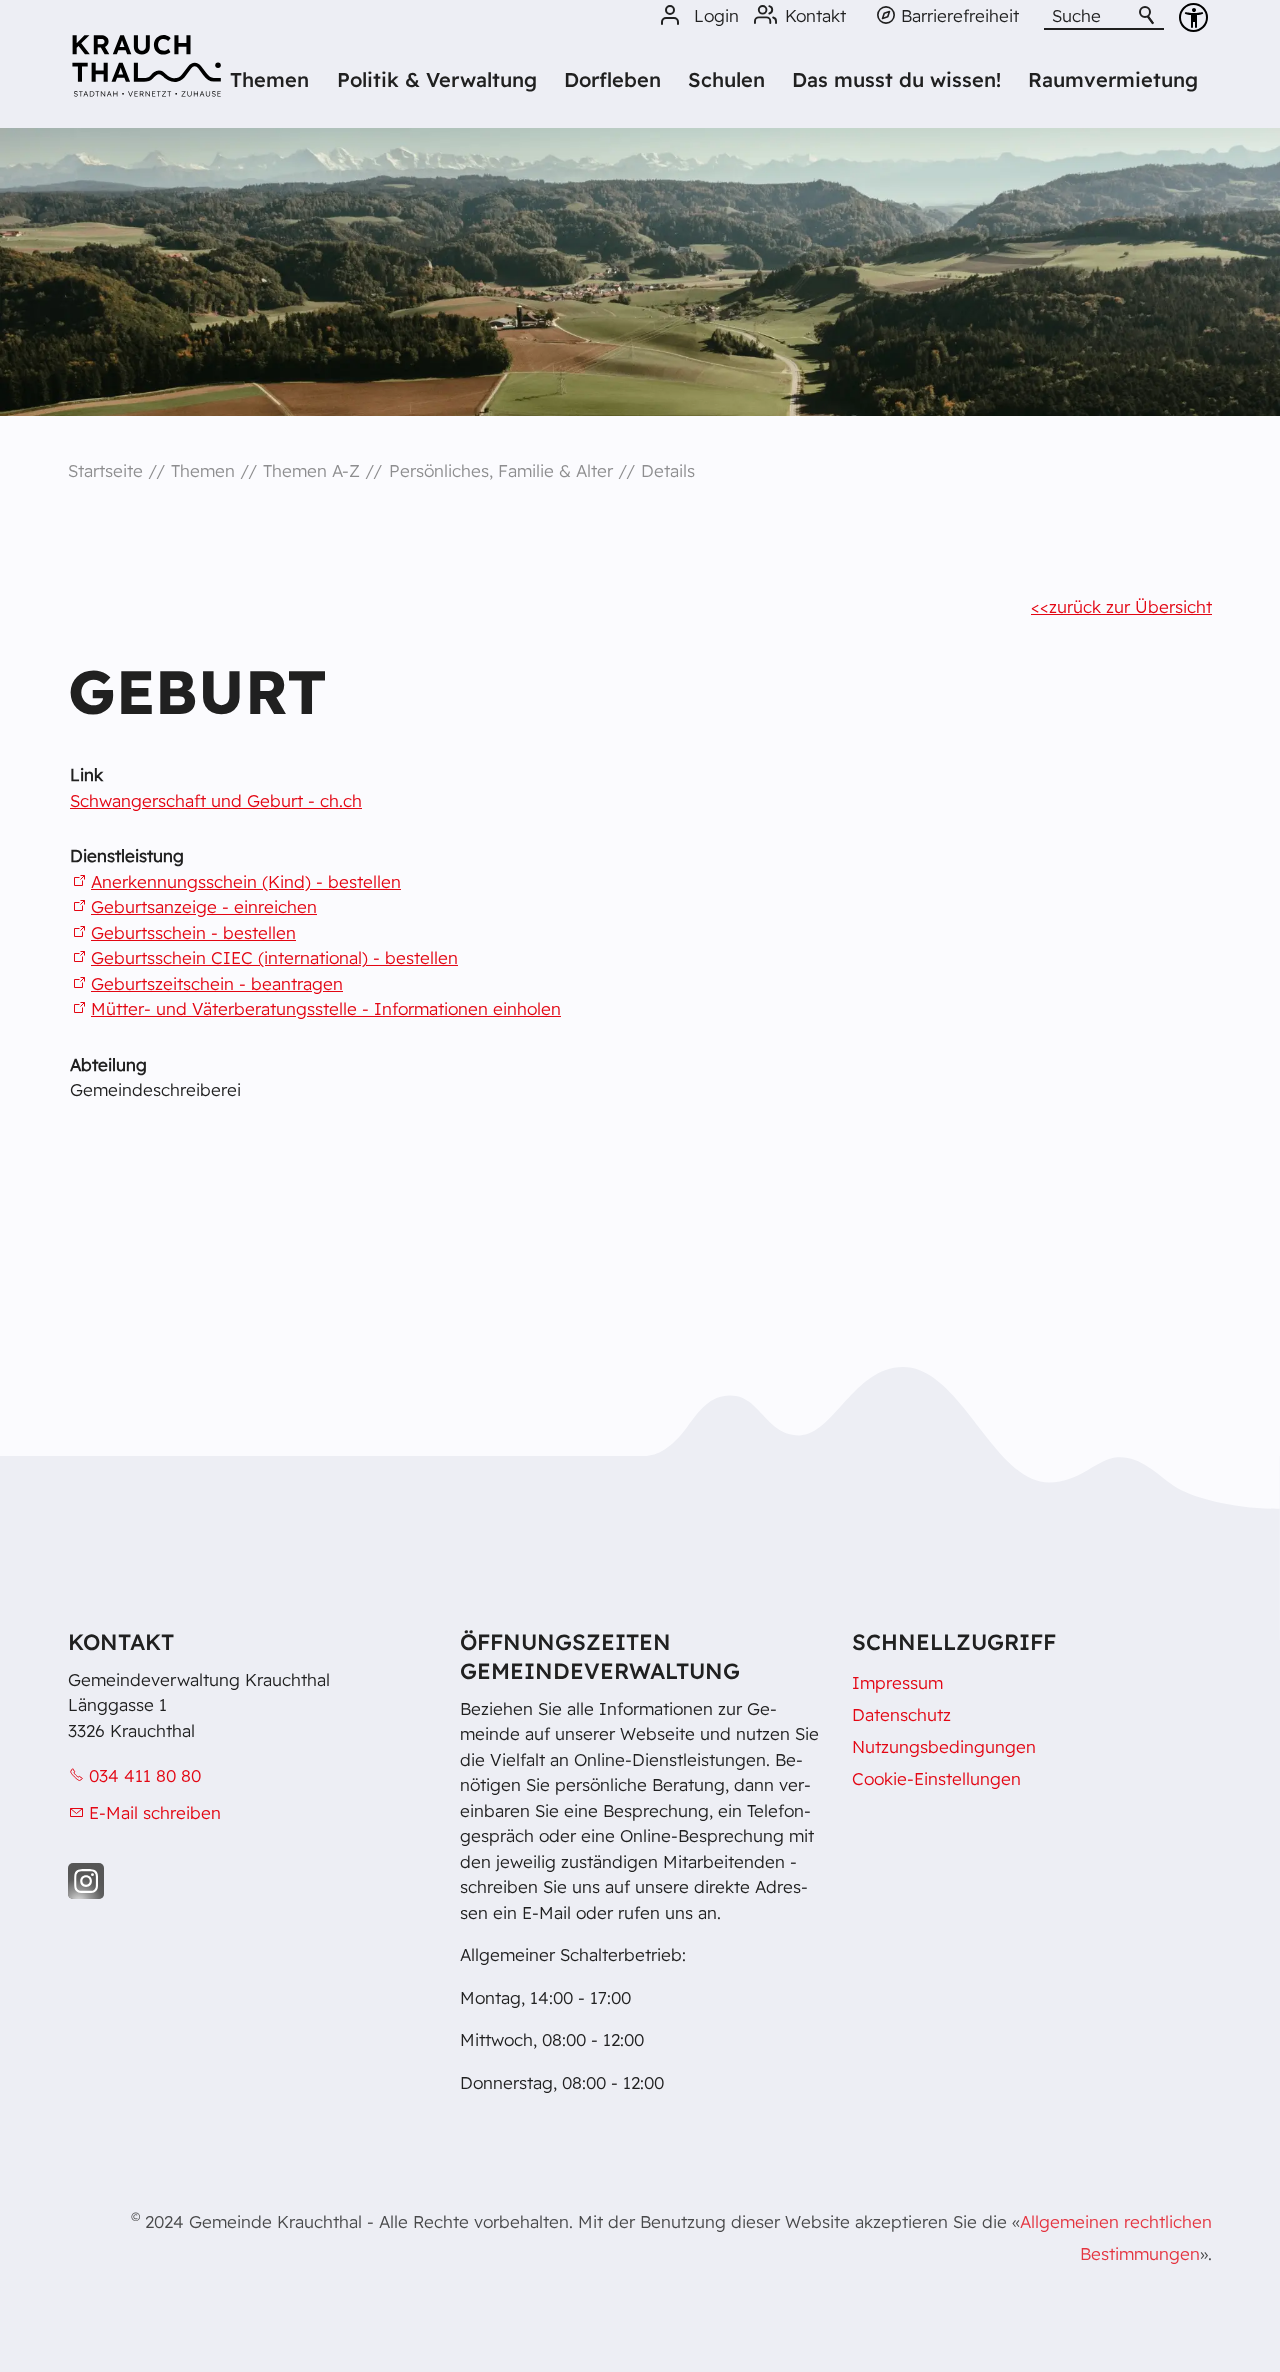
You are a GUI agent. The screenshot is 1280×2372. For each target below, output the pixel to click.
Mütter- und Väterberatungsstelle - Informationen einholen (326, 1008)
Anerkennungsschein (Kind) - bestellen (246, 881)
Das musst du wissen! (896, 79)
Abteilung (108, 1064)
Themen (269, 79)
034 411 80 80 (145, 1775)
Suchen (1148, 16)
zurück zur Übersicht (1130, 606)
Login (716, 15)
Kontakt (815, 15)
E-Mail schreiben (155, 1812)
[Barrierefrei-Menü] (1193, 17)
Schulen (726, 79)
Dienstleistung (127, 855)
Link (86, 774)
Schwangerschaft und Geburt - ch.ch (216, 800)
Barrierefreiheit (960, 15)
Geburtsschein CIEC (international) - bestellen (274, 957)
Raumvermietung (1113, 79)
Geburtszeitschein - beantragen (217, 983)
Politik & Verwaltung (437, 79)
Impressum (897, 1682)
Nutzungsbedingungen (944, 1746)
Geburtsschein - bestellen (193, 932)
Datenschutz (901, 1714)
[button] (86, 1881)
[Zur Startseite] (146, 72)
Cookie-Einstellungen (936, 1778)
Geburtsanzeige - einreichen (204, 906)
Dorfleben (612, 79)
